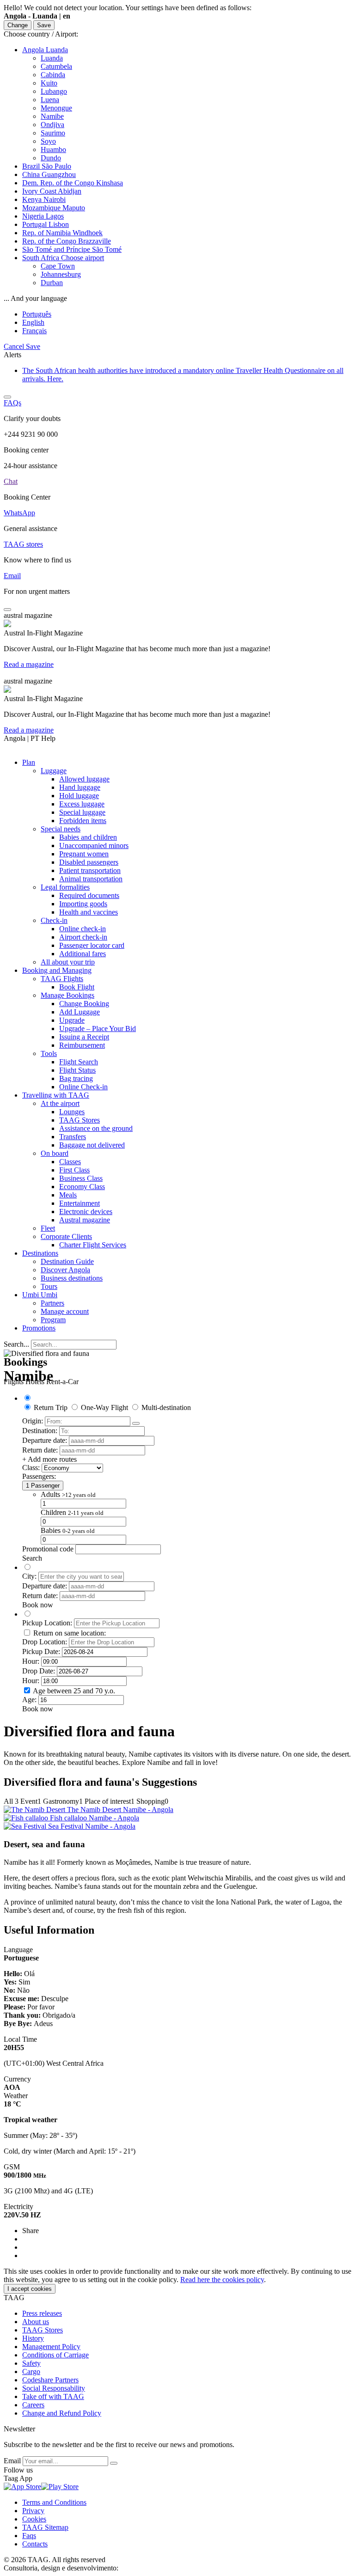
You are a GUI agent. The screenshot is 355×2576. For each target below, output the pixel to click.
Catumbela (56, 66)
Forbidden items (83, 821)
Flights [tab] (14, 1382)
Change (18, 25)
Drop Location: (45, 1642)
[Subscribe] (114, 2463)
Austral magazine (85, 1220)
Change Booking (84, 1004)
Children (72, 1512)
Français (34, 331)
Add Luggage (80, 1012)
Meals (68, 1195)
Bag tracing (76, 1078)
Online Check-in (83, 1087)
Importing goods (83, 904)
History (33, 2338)
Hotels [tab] (35, 1382)
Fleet (48, 1228)
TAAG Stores (80, 1120)
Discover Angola (65, 1270)
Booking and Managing (57, 970)
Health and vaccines (89, 912)
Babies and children (88, 837)
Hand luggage (80, 787)
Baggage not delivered (92, 1145)
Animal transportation (91, 879)
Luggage (54, 771)
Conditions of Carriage (55, 2355)
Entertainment (80, 1203)
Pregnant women (84, 854)
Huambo (53, 150)
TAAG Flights (62, 979)
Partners (52, 1303)
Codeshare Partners (50, 2380)
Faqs (29, 2536)
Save (44, 25)
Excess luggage (82, 804)
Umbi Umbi (40, 1295)
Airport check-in (83, 937)
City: (29, 1576)
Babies (68, 1530)
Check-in (54, 920)
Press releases (42, 2313)
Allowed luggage (84, 779)
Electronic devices (86, 1212)
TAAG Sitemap (45, 2527)
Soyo (48, 141)
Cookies (34, 2519)
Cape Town (58, 266)
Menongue (56, 108)
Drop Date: (39, 1671)
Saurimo (53, 133)
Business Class (81, 1178)
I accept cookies (30, 2289)
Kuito (49, 83)
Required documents (89, 895)
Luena (50, 100)
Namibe (52, 116)
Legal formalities (65, 887)
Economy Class (82, 1187)
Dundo (51, 158)
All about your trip (68, 962)
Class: (31, 1468)
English (33, 322)
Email (13, 2461)
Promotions (39, 1328)
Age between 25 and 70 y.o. (74, 1691)
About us (36, 2322)
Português (37, 314)
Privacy (33, 2511)
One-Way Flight (104, 1407)
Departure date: (45, 1440)
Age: (29, 1700)
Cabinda (53, 75)
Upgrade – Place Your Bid (98, 1029)
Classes (70, 1162)
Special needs (61, 829)
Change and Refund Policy (62, 2413)
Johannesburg (61, 274)
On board (55, 1153)
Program (53, 1320)
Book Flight (77, 987)
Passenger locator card (92, 945)
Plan (29, 762)
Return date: (40, 1450)
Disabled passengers (89, 862)
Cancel (15, 346)
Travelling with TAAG (56, 1095)
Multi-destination (166, 1407)
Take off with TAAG (53, 2396)
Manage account (65, 1311)
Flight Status (77, 1070)
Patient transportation (90, 870)
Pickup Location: (47, 1623)
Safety (31, 2363)
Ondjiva (52, 125)
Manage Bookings (67, 995)
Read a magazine (29, 664)
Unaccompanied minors (94, 845)
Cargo (31, 2372)
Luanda (52, 58)
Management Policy (51, 2347)
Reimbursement (82, 1045)
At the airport (60, 1103)
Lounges (72, 1112)
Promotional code (48, 1549)
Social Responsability (54, 2388)
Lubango (54, 91)
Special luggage (82, 812)
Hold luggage (79, 796)
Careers (33, 2405)
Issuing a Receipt (84, 1037)
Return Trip (51, 1407)
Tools (49, 1053)
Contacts (35, 2544)
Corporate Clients (66, 1236)
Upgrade (72, 1020)
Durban (52, 283)
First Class (74, 1170)
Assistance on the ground (96, 1128)
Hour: (31, 1661)
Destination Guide (67, 1261)
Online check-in (83, 929)
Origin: (33, 1421)
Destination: (40, 1431)
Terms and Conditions (54, 2502)
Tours (49, 1286)
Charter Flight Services (93, 1245)
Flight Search (79, 1062)
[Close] (7, 397)
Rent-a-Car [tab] (62, 1382)
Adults (68, 1494)
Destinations (40, 1253)
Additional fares (83, 954)
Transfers (73, 1137)
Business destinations (72, 1278)
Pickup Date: (41, 1651)
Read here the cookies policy (222, 2280)
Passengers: (39, 1476)
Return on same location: (70, 1633)
